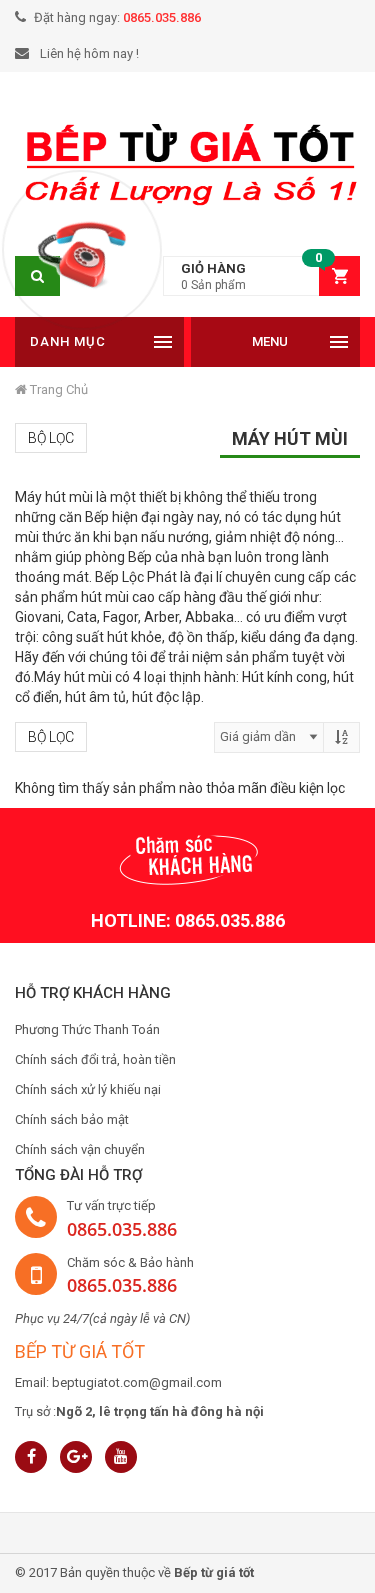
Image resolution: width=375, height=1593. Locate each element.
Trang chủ (57, 389)
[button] (261, 276)
